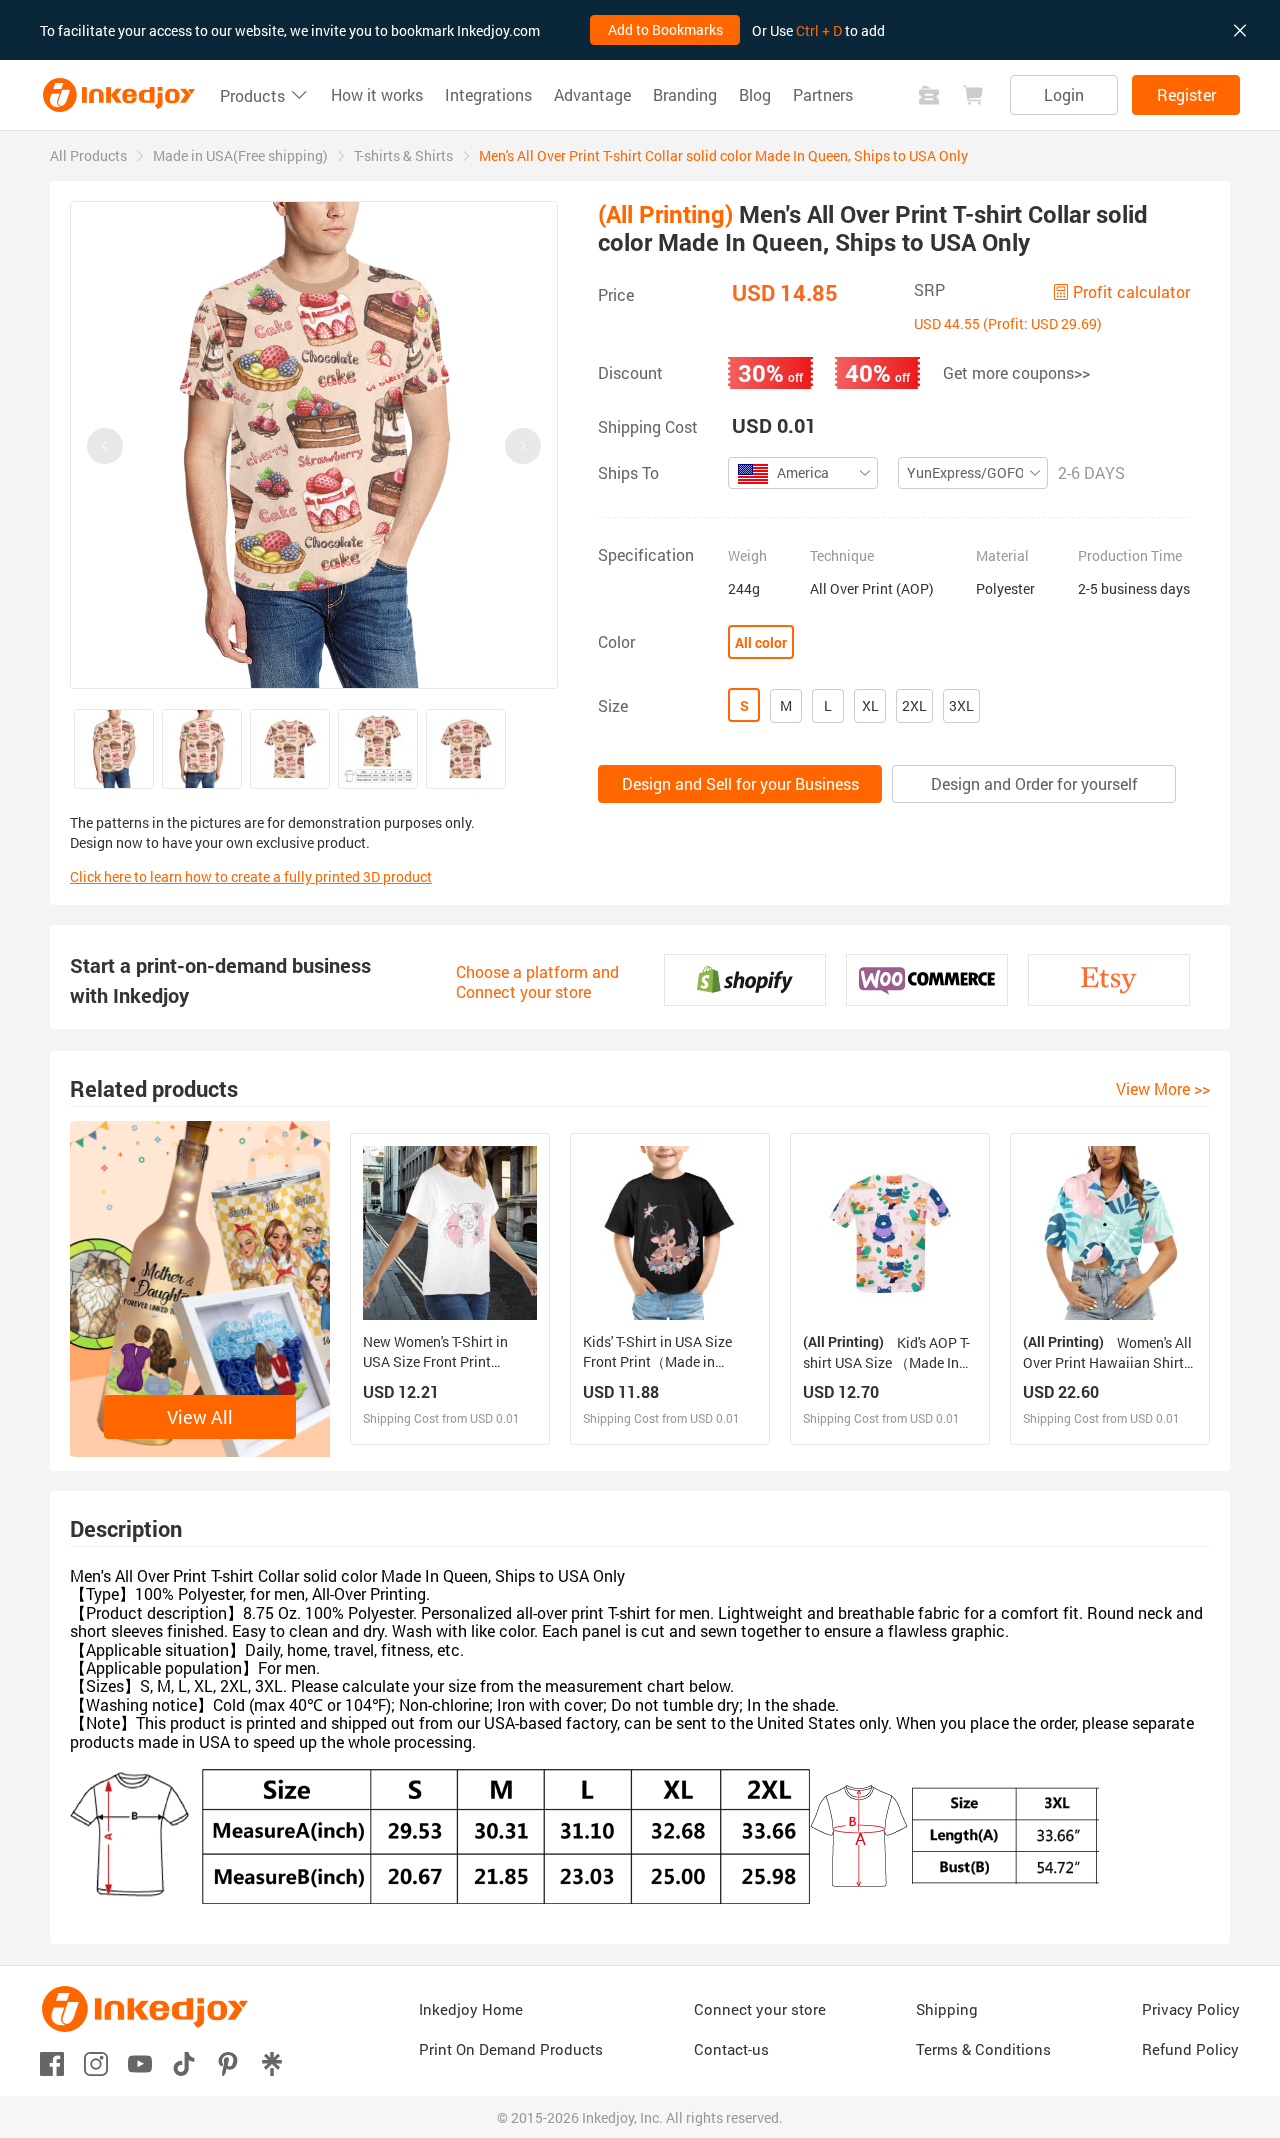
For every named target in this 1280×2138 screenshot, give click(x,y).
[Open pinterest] (228, 2062)
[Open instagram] (96, 2062)
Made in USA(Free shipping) (240, 155)
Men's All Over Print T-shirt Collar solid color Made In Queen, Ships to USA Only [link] (723, 155)
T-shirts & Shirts (403, 155)
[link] (88, 155)
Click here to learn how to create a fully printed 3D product (251, 876)
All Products (88, 155)
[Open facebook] (52, 2062)
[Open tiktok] (184, 2062)
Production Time (1130, 556)
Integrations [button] (488, 95)
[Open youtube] (140, 2062)
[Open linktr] (272, 2062)
